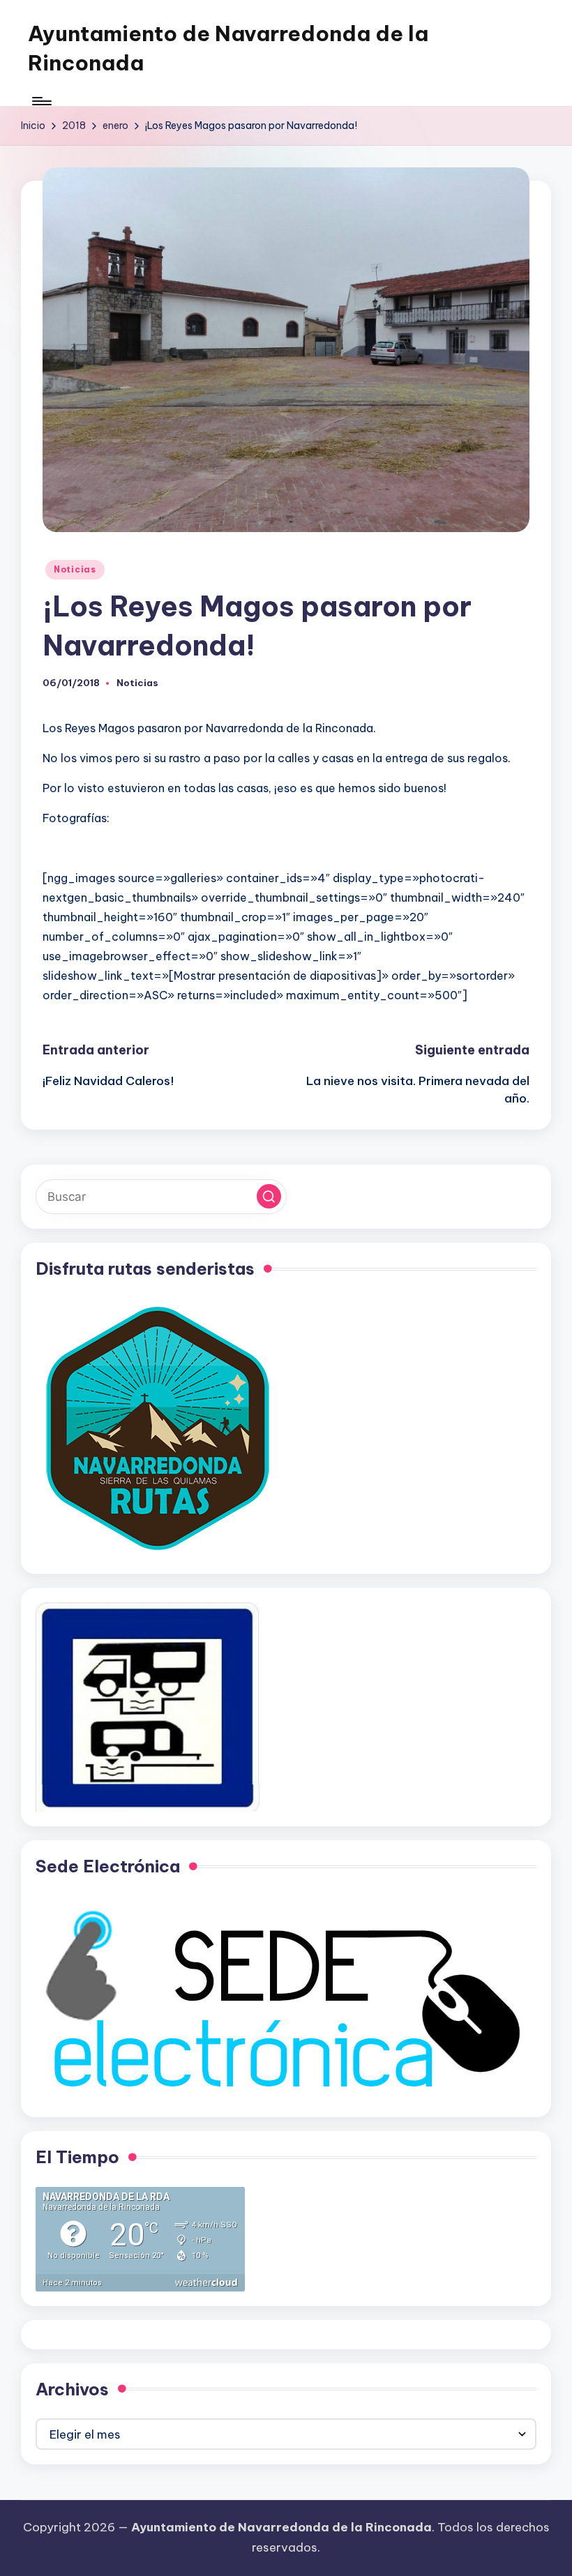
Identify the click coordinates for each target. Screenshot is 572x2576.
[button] (269, 1196)
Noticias (75, 569)
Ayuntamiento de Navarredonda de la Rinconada (228, 48)
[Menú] (41, 101)
